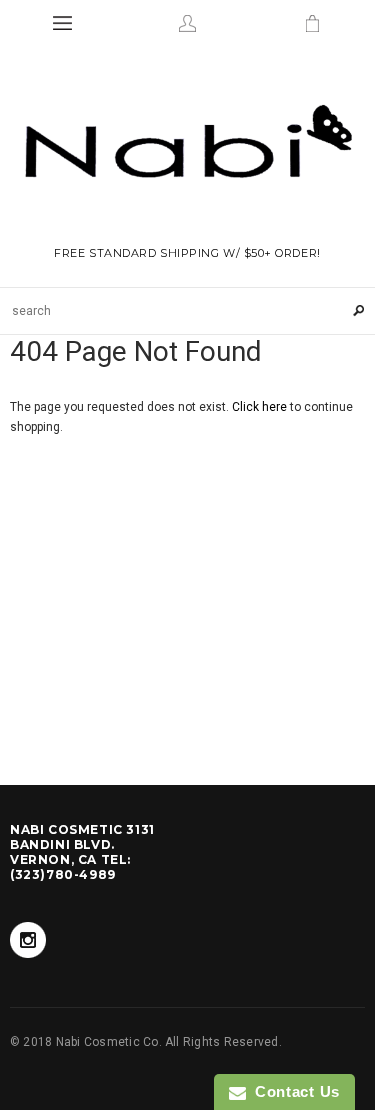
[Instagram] (28, 940)
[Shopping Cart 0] (312, 23)
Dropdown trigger (187, 23)
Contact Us (293, 1091)
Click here (261, 407)
